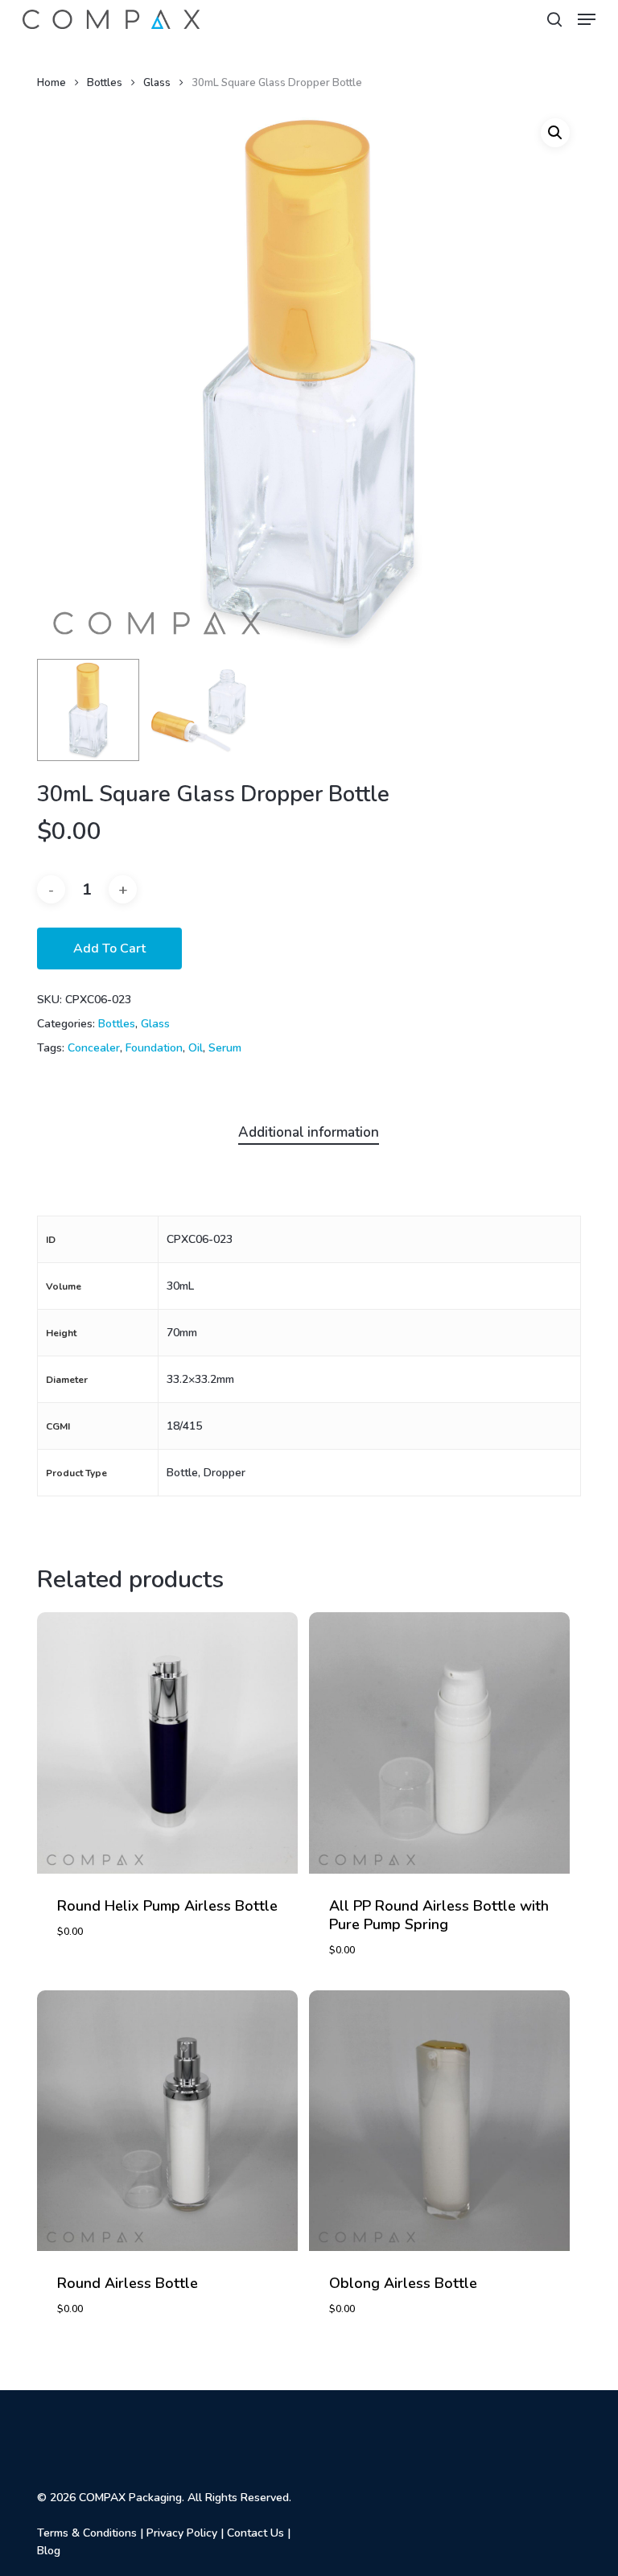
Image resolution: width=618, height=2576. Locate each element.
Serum (225, 1048)
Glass (157, 83)
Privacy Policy (182, 2533)
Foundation (154, 1048)
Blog (49, 2551)
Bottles (105, 83)
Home (51, 83)
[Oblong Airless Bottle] (439, 2121)
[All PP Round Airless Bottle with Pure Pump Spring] (439, 1743)
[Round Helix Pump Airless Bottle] (167, 1743)
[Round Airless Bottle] (167, 2121)
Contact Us (255, 2533)
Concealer (94, 1048)
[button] (587, 19)
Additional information (309, 1132)
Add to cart (109, 949)
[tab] (309, 1133)
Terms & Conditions (87, 2533)
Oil (196, 1048)
